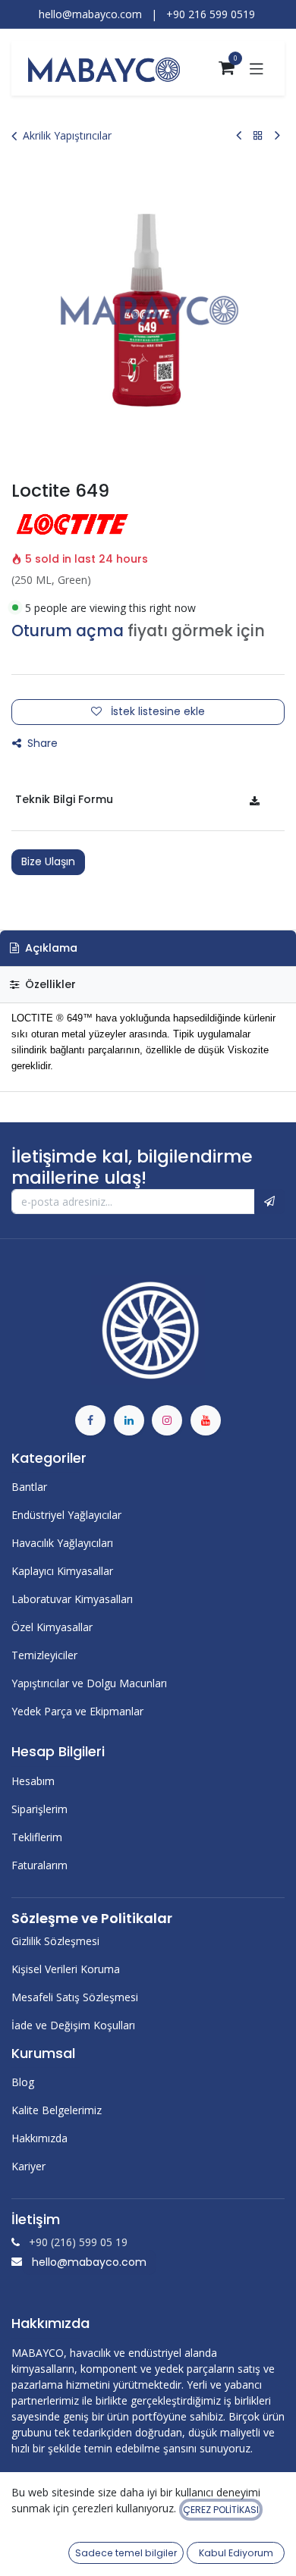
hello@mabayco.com (89, 2262)
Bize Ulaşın (48, 861)
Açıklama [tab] (50, 948)
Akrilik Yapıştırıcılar (67, 135)
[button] (269, 1202)
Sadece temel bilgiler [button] (126, 2553)
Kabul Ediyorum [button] (236, 2553)
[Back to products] (258, 135)
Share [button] (41, 743)
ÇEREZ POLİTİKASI (221, 2510)
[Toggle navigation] (257, 68)
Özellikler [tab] (49, 984)
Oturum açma (68, 631)
